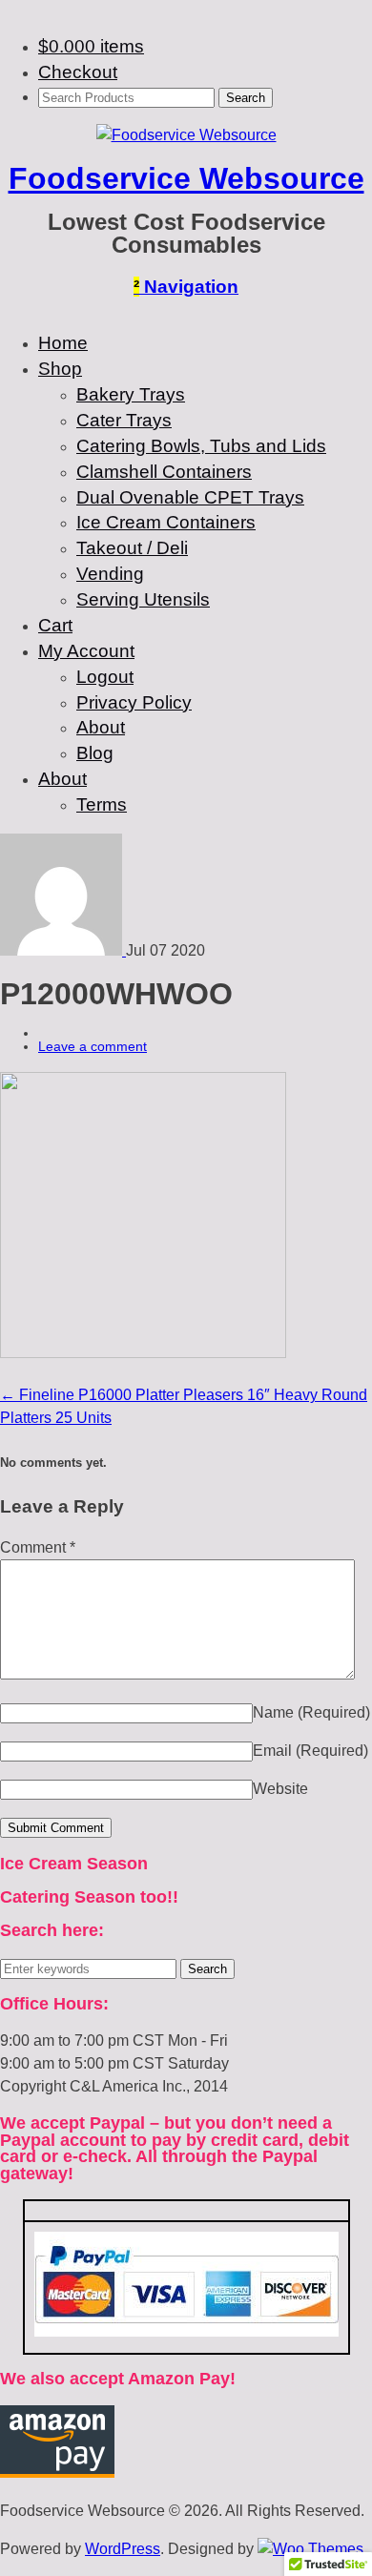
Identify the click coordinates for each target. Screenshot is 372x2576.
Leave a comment (93, 1046)
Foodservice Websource (186, 178)
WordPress (123, 2549)
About (101, 727)
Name (311, 1712)
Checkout (78, 72)
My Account (86, 651)
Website (280, 1789)
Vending (110, 574)
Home (63, 343)
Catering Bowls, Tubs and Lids (201, 446)
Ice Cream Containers (166, 522)
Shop (60, 369)
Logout (105, 677)
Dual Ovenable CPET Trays (190, 497)
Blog (95, 753)
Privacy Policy (134, 702)
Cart (55, 625)
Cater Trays (124, 420)
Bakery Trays (131, 394)
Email (310, 1751)
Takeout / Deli (132, 548)
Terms (102, 804)
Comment (38, 1547)
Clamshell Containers (164, 472)
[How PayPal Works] (186, 2331)
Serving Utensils (143, 599)
